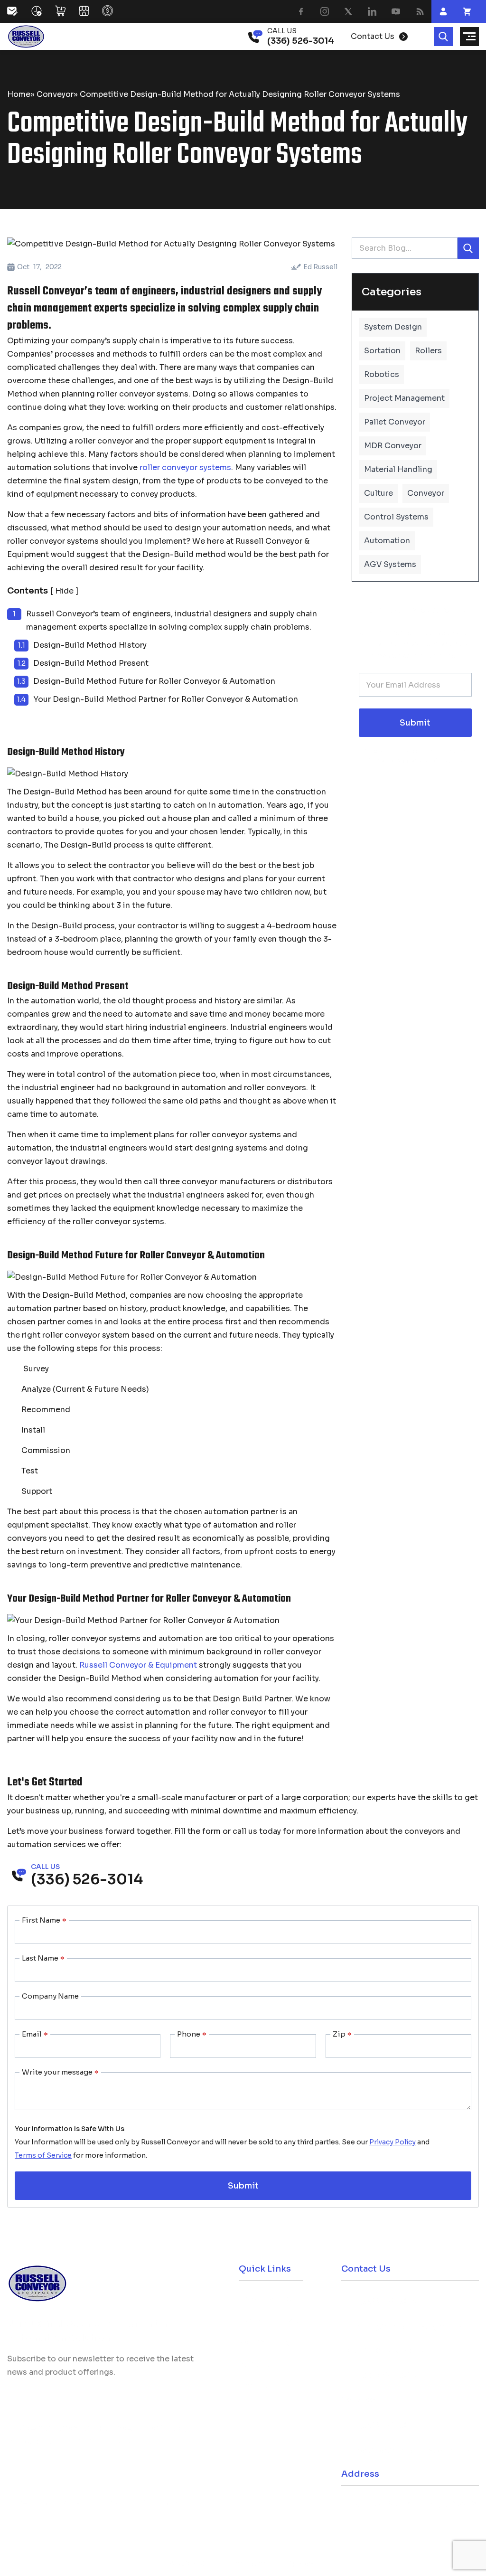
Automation (387, 541)
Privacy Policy (393, 2142)
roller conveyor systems (185, 467)
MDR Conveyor (393, 446)
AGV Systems (390, 564)
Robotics (382, 374)
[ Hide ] (64, 591)
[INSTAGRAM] (325, 11)
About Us (257, 2364)
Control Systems (396, 517)
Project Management (404, 398)
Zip (342, 2034)
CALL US (282, 31)
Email (35, 2034)
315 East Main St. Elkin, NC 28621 (417, 2505)
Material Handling (398, 469)
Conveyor (55, 94)
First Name (44, 1920)
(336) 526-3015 (388, 2425)
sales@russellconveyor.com (410, 2327)
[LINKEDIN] (372, 11)
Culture (379, 493)
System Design (393, 327)
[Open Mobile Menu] (469, 37)
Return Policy (264, 2342)
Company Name (50, 1996)
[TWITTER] (348, 11)
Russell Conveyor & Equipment (138, 1665)
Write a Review (50, 2503)
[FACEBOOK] (301, 11)
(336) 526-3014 (388, 2301)
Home (19, 94)
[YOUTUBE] (396, 11)
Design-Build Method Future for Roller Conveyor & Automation (154, 681)
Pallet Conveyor (395, 422)
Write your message (60, 2072)
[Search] (443, 37)
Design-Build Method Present (91, 663)
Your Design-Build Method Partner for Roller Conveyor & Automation (166, 699)
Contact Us (261, 2386)
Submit (415, 723)
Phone (192, 2034)
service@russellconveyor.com (414, 2451)
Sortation (382, 351)
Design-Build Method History (90, 645)
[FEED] (420, 11)
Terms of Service (43, 2155)
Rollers (428, 351)
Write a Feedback (145, 2503)
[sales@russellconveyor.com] (19, 11)
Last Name (43, 1958)
